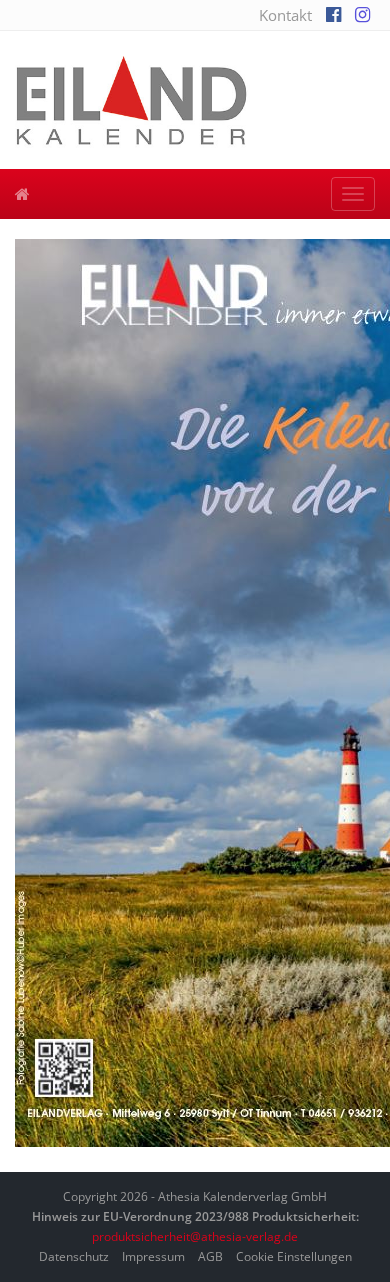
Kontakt (285, 15)
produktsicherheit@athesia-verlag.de (195, 1236)
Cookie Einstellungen (294, 1256)
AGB (210, 1256)
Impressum (153, 1256)
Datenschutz (74, 1256)
